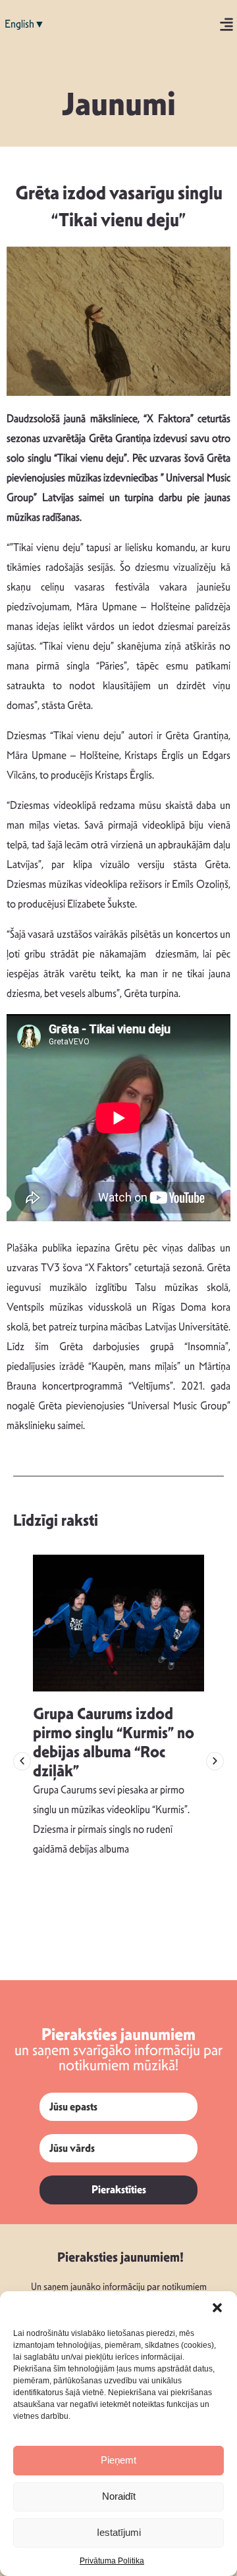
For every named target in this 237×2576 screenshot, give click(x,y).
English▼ (25, 24)
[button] (217, 2308)
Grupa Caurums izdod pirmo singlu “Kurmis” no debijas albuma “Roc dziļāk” (114, 1742)
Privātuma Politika (112, 2561)
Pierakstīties (119, 2190)
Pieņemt (118, 2460)
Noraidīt (119, 2496)
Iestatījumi (119, 2532)
